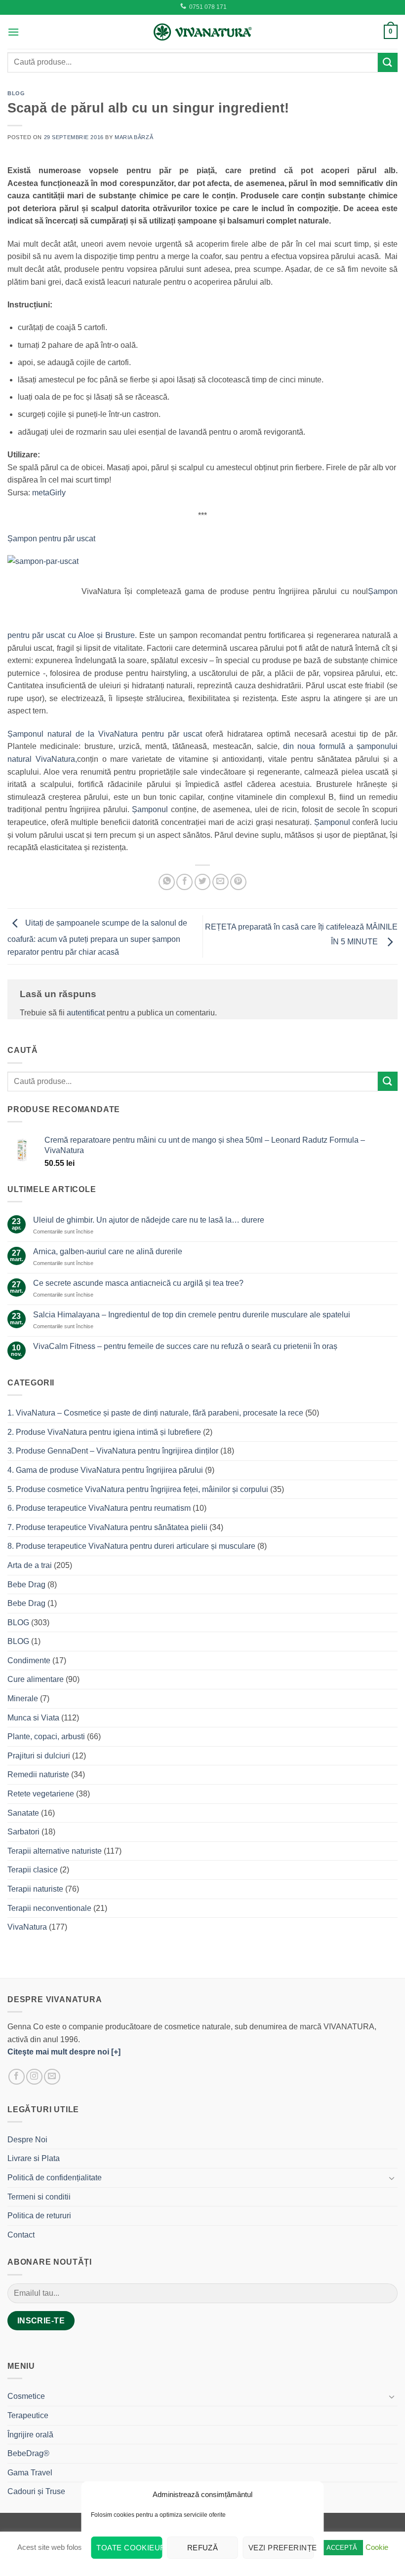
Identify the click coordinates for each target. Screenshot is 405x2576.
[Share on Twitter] (203, 882)
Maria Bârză (134, 137)
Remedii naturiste (38, 1774)
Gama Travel (30, 2473)
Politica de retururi (39, 2216)
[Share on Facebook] (184, 882)
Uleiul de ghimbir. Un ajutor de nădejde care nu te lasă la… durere (149, 1220)
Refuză (203, 2548)
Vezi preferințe (281, 2548)
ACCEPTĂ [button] (342, 2548)
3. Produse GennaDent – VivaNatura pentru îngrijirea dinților (113, 1451)
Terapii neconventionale (49, 1908)
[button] (13, 32)
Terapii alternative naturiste (55, 1851)
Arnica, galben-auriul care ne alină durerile (108, 1251)
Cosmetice (26, 2396)
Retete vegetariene (41, 1794)
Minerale (23, 1699)
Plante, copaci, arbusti (46, 1736)
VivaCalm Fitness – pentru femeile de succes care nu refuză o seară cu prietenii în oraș (185, 1346)
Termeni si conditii (39, 2197)
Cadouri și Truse (36, 2491)
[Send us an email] (52, 2077)
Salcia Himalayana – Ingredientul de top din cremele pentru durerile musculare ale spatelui (192, 1315)
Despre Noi (27, 2140)
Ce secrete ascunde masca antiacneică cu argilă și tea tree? (138, 1283)
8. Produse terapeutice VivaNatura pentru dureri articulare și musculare (131, 1546)
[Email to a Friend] (221, 882)
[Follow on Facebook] (17, 2077)
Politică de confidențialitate (55, 2178)
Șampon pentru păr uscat (51, 539)
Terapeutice (28, 2415)
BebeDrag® (28, 2453)
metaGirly (49, 493)
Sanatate (23, 1813)
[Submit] (388, 62)
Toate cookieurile (129, 2548)
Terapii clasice (33, 1870)
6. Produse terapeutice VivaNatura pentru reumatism (99, 1508)
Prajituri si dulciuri (39, 1756)
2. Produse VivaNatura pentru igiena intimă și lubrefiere (104, 1432)
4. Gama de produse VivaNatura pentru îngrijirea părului (105, 1470)
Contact (21, 2235)
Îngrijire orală (30, 2435)
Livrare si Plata (34, 2158)
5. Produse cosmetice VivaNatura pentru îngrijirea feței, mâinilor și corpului (138, 1489)
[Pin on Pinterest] (238, 882)
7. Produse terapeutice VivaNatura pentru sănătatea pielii (107, 1527)
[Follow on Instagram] (34, 2077)
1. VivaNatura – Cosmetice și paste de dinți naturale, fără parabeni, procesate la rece (155, 1413)
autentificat (86, 1013)
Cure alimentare (36, 1679)
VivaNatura (27, 1927)
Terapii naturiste (35, 1889)
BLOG (16, 93)
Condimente (29, 1661)
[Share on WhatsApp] (167, 882)
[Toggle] (392, 2178)
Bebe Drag (26, 1585)
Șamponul (151, 809)
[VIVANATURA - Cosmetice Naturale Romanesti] (202, 32)
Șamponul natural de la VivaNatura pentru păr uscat (105, 734)
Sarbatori (23, 1832)
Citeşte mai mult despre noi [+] (64, 2052)
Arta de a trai (30, 1565)
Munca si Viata (33, 1718)
